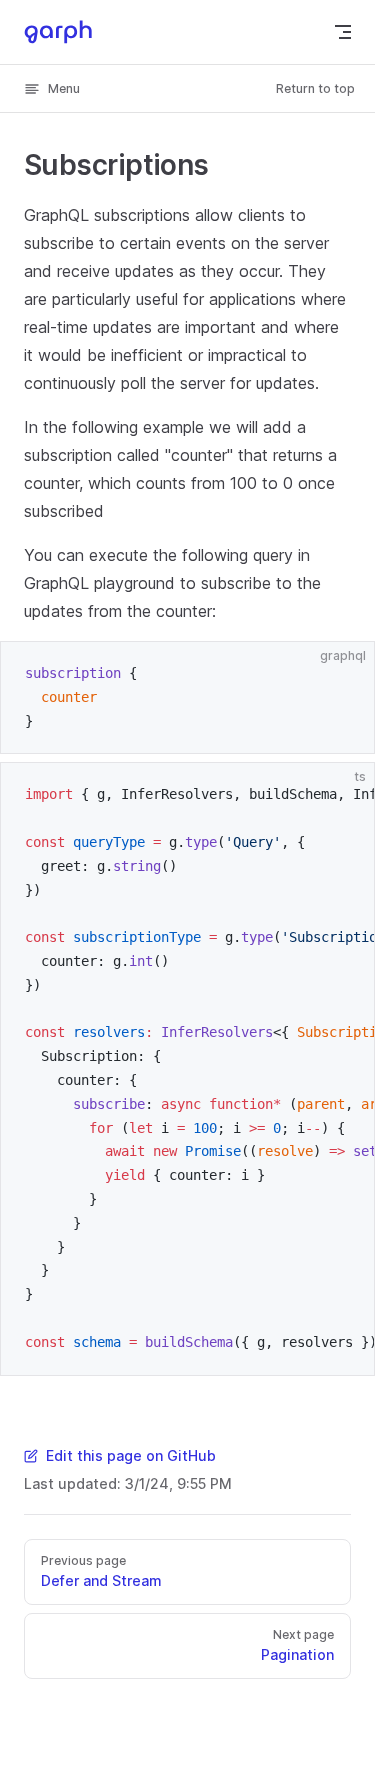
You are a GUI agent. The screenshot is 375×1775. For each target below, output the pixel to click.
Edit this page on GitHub (131, 1455)
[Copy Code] (342, 674)
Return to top (315, 88)
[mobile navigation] (343, 32)
